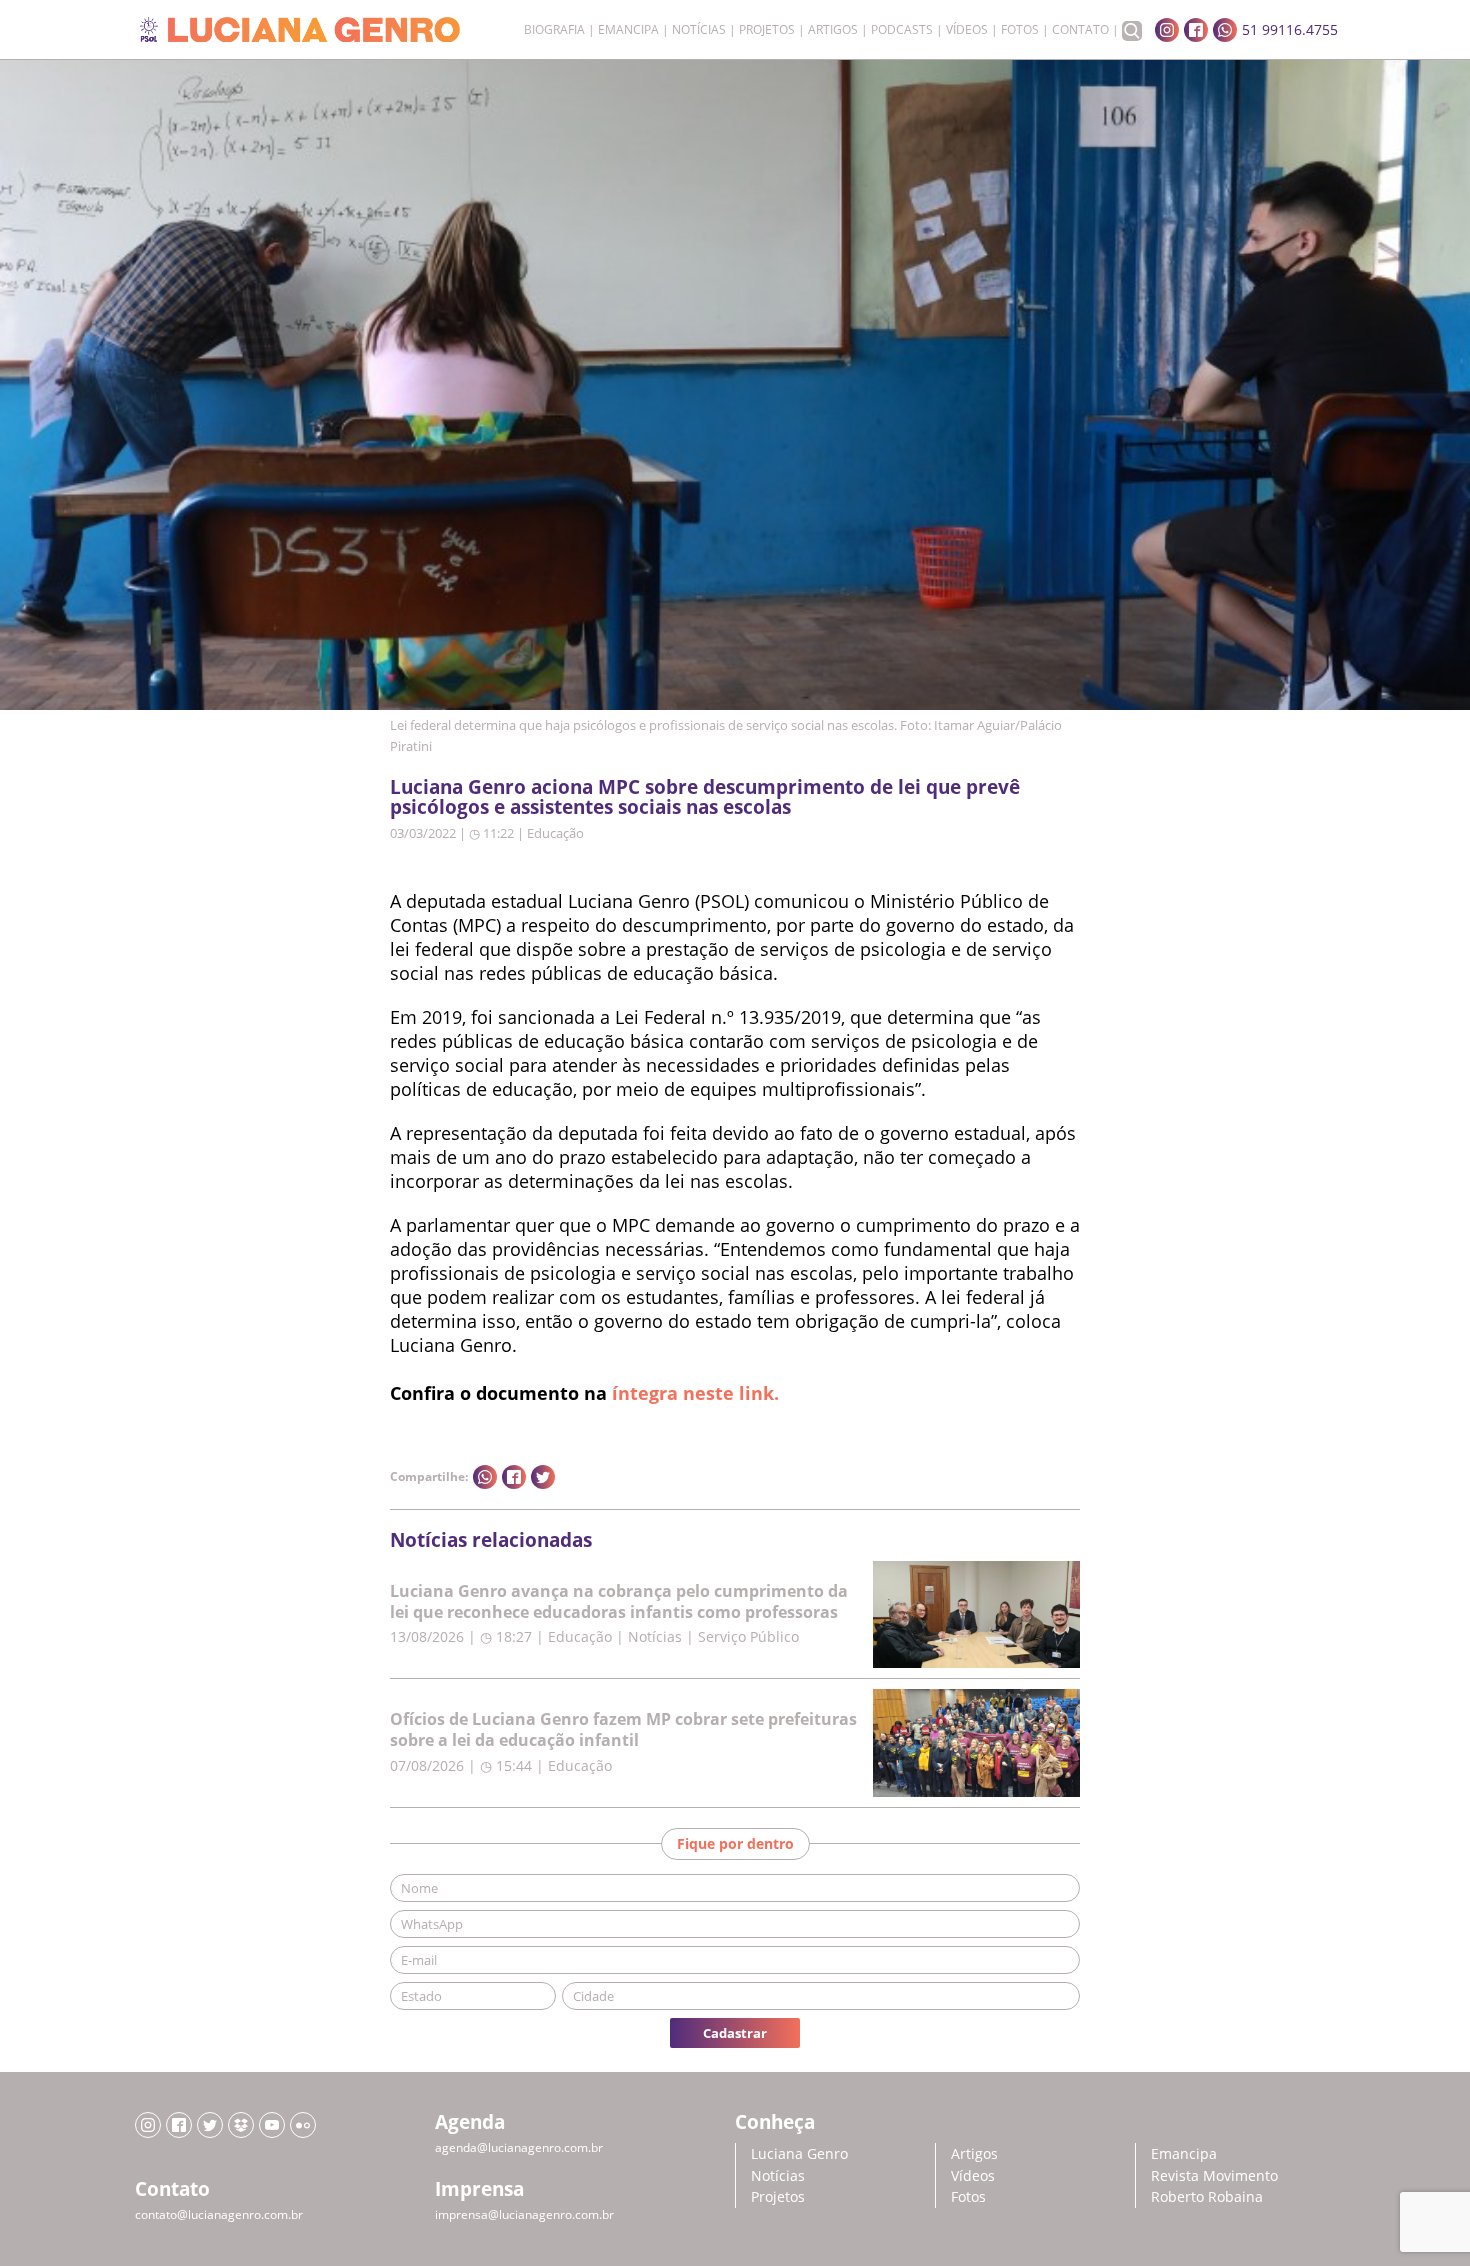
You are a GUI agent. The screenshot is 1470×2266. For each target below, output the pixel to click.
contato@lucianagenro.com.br (219, 2214)
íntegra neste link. (695, 1393)
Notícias (699, 30)
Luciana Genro (799, 2153)
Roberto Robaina (1207, 2196)
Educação (555, 833)
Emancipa (628, 30)
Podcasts (902, 30)
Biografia (554, 30)
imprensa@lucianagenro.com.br (524, 2214)
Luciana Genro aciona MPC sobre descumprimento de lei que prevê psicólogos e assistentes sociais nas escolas (705, 797)
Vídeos (967, 30)
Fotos (1020, 30)
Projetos (767, 30)
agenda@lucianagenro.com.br (519, 2147)
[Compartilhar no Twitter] (543, 1477)
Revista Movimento (1214, 2175)
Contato (1080, 30)
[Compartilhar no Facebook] (514, 1477)
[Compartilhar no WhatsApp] (485, 1477)
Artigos (833, 30)
